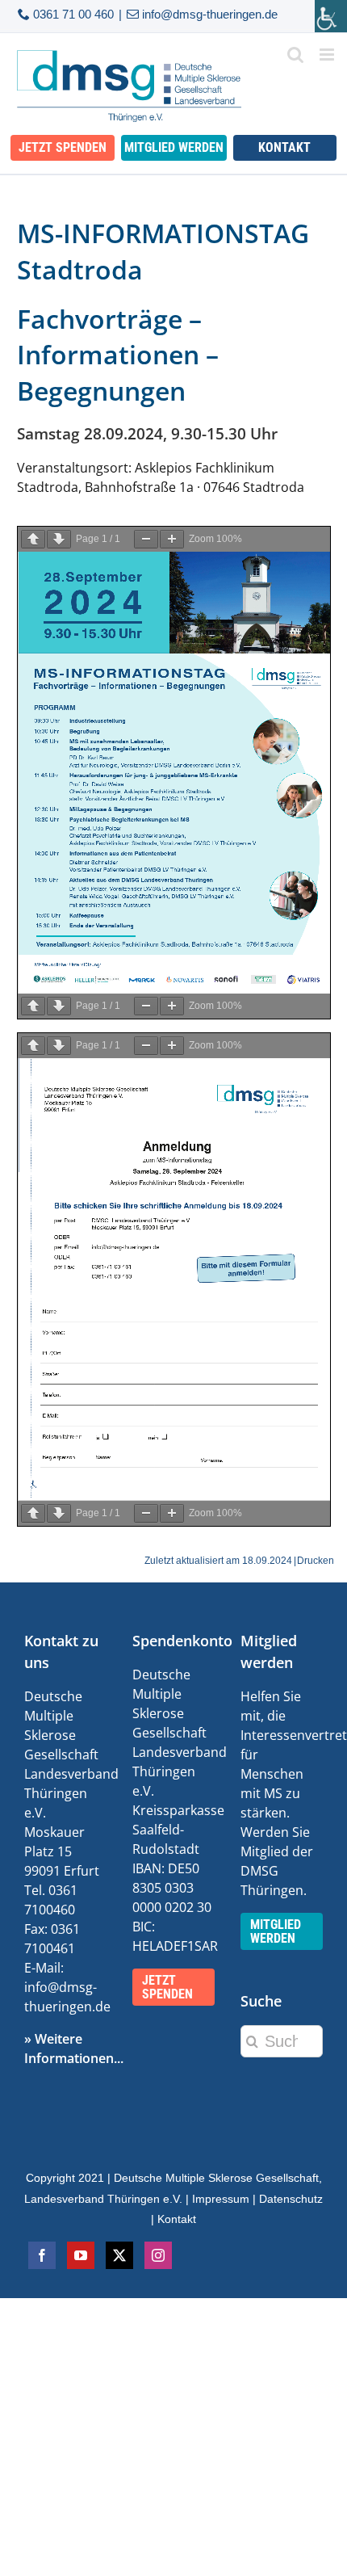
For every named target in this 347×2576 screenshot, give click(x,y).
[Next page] (59, 539)
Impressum (221, 2199)
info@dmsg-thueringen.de (210, 14)
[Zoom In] (172, 539)
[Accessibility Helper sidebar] (331, 16)
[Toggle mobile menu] (328, 55)
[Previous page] (33, 539)
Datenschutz (291, 2199)
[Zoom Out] (146, 539)
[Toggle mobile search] (295, 55)
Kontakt (177, 2219)
